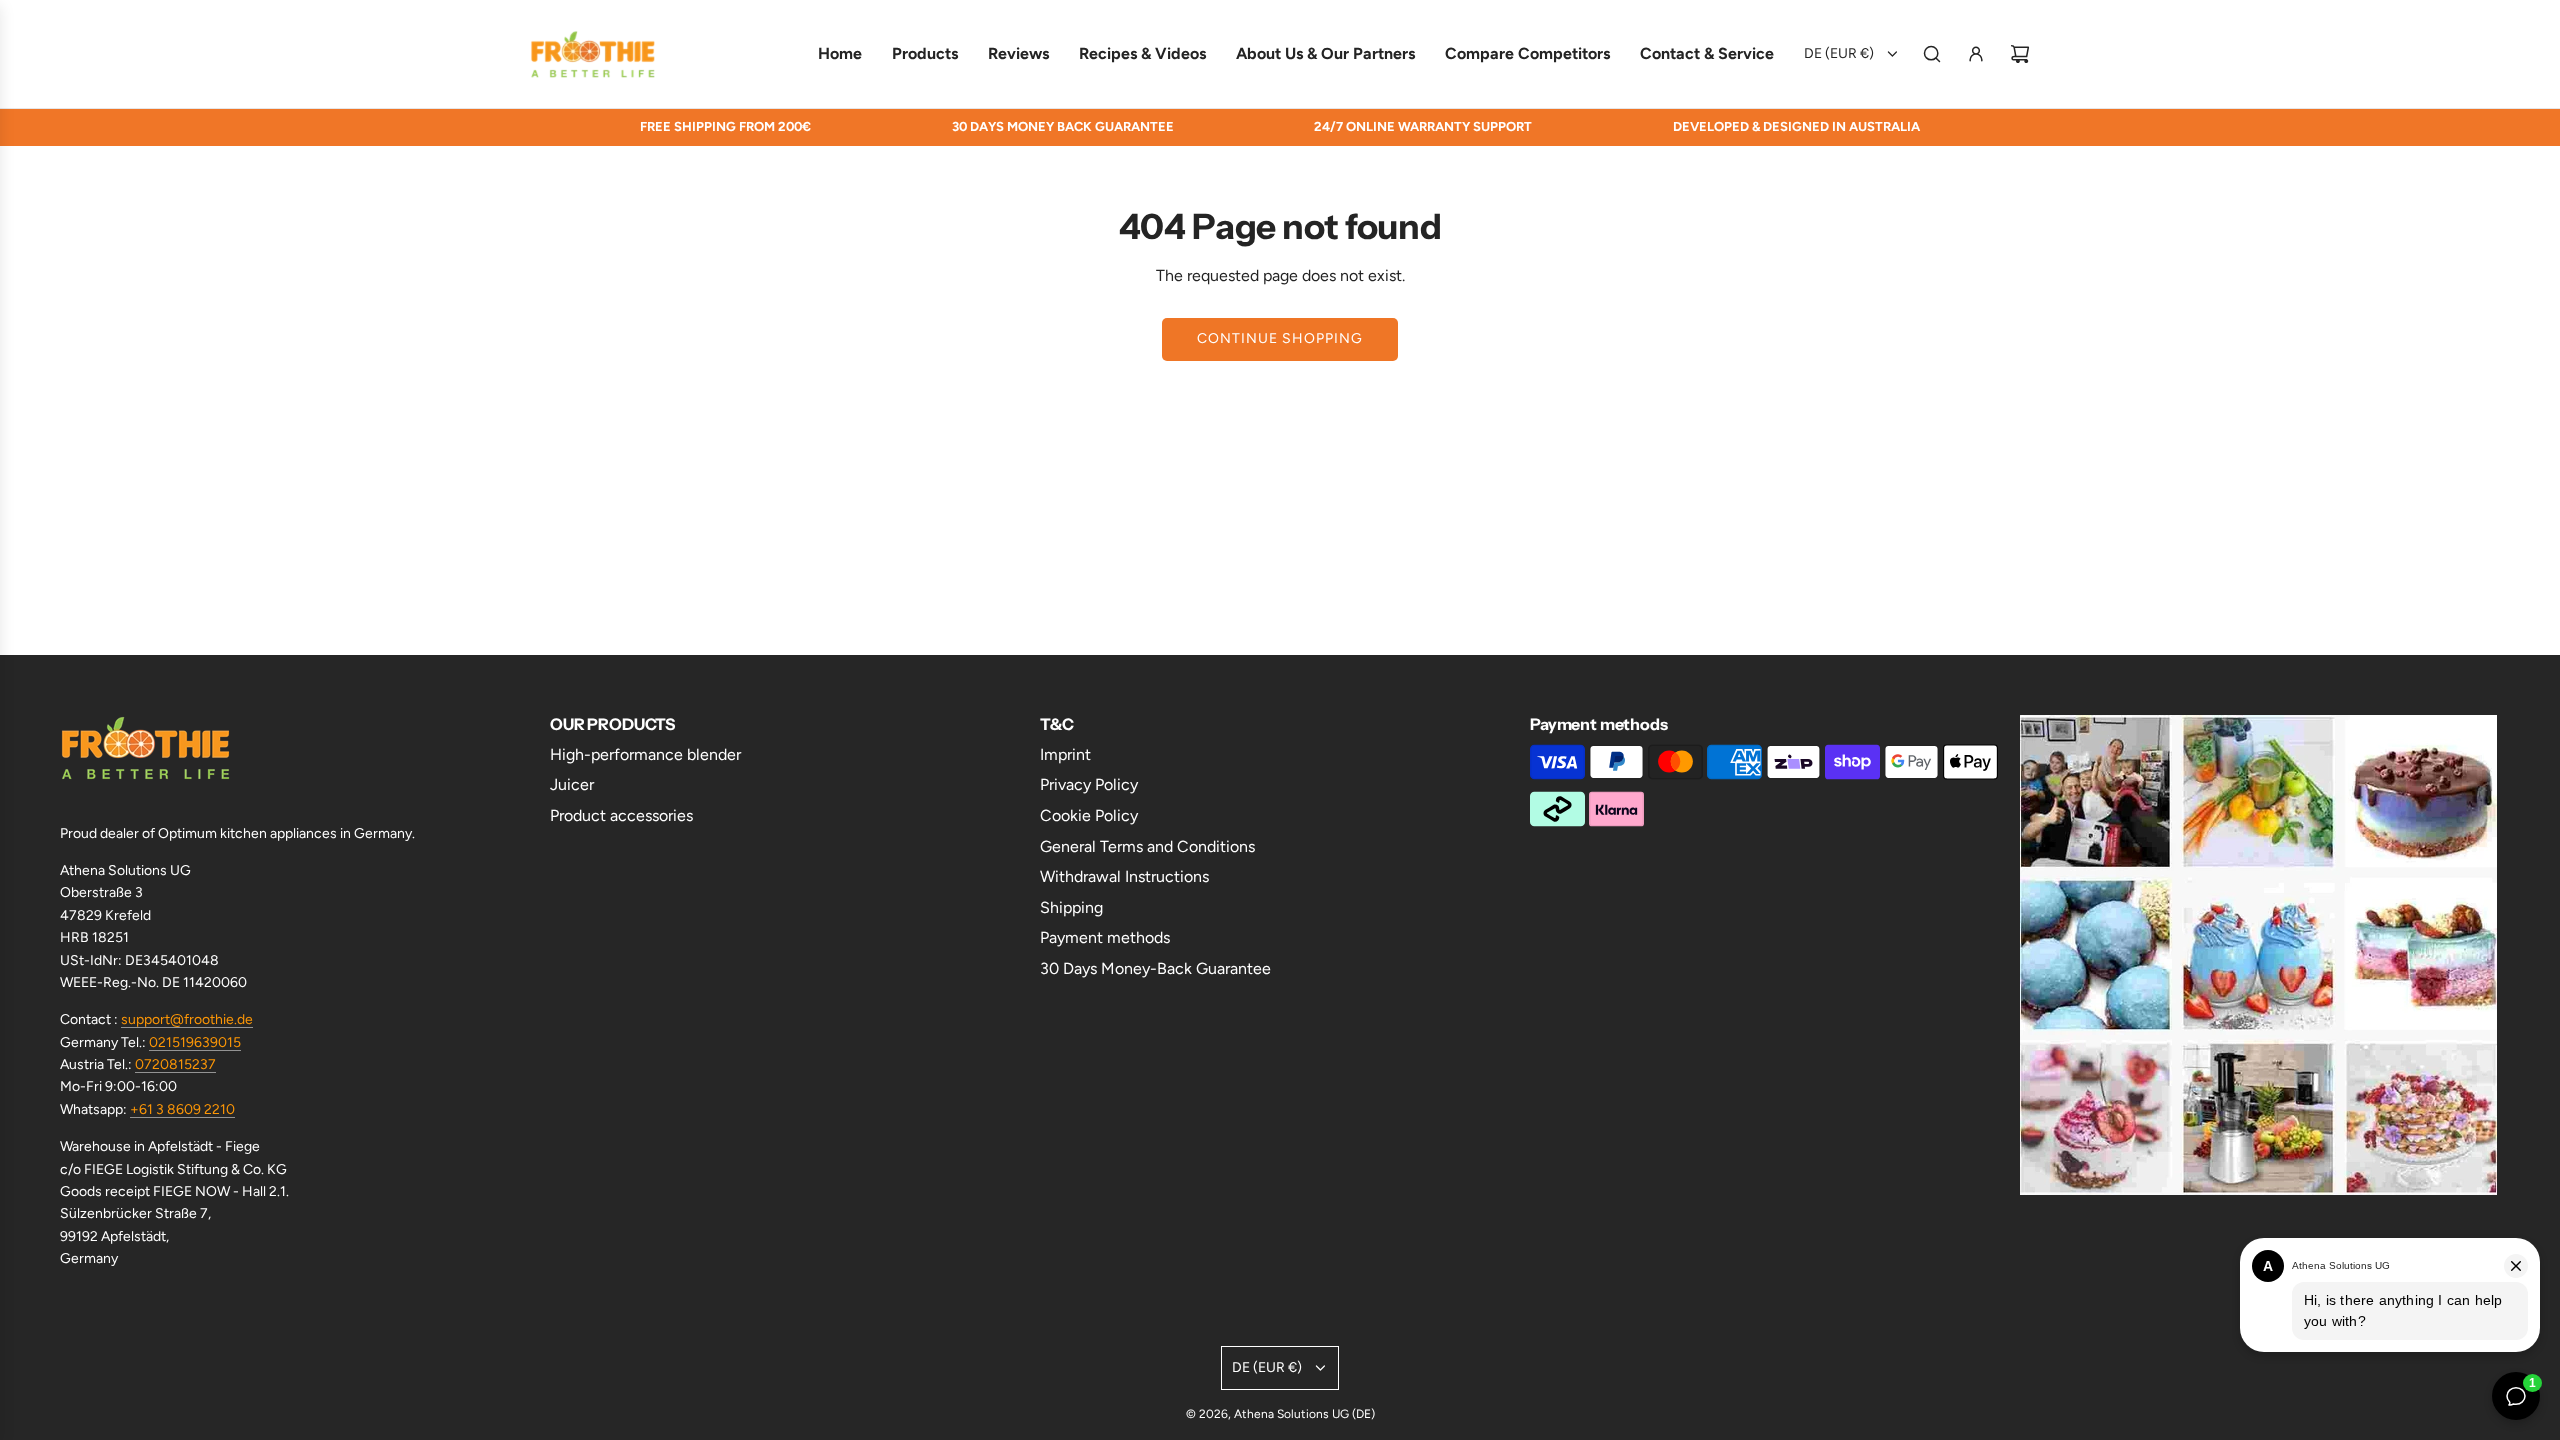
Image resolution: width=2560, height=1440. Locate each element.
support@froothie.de (187, 1019)
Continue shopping (1280, 338)
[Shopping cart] (2020, 54)
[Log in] (1976, 54)
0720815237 (175, 1064)
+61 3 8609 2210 (182, 1109)
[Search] (1932, 54)
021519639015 (195, 1042)
